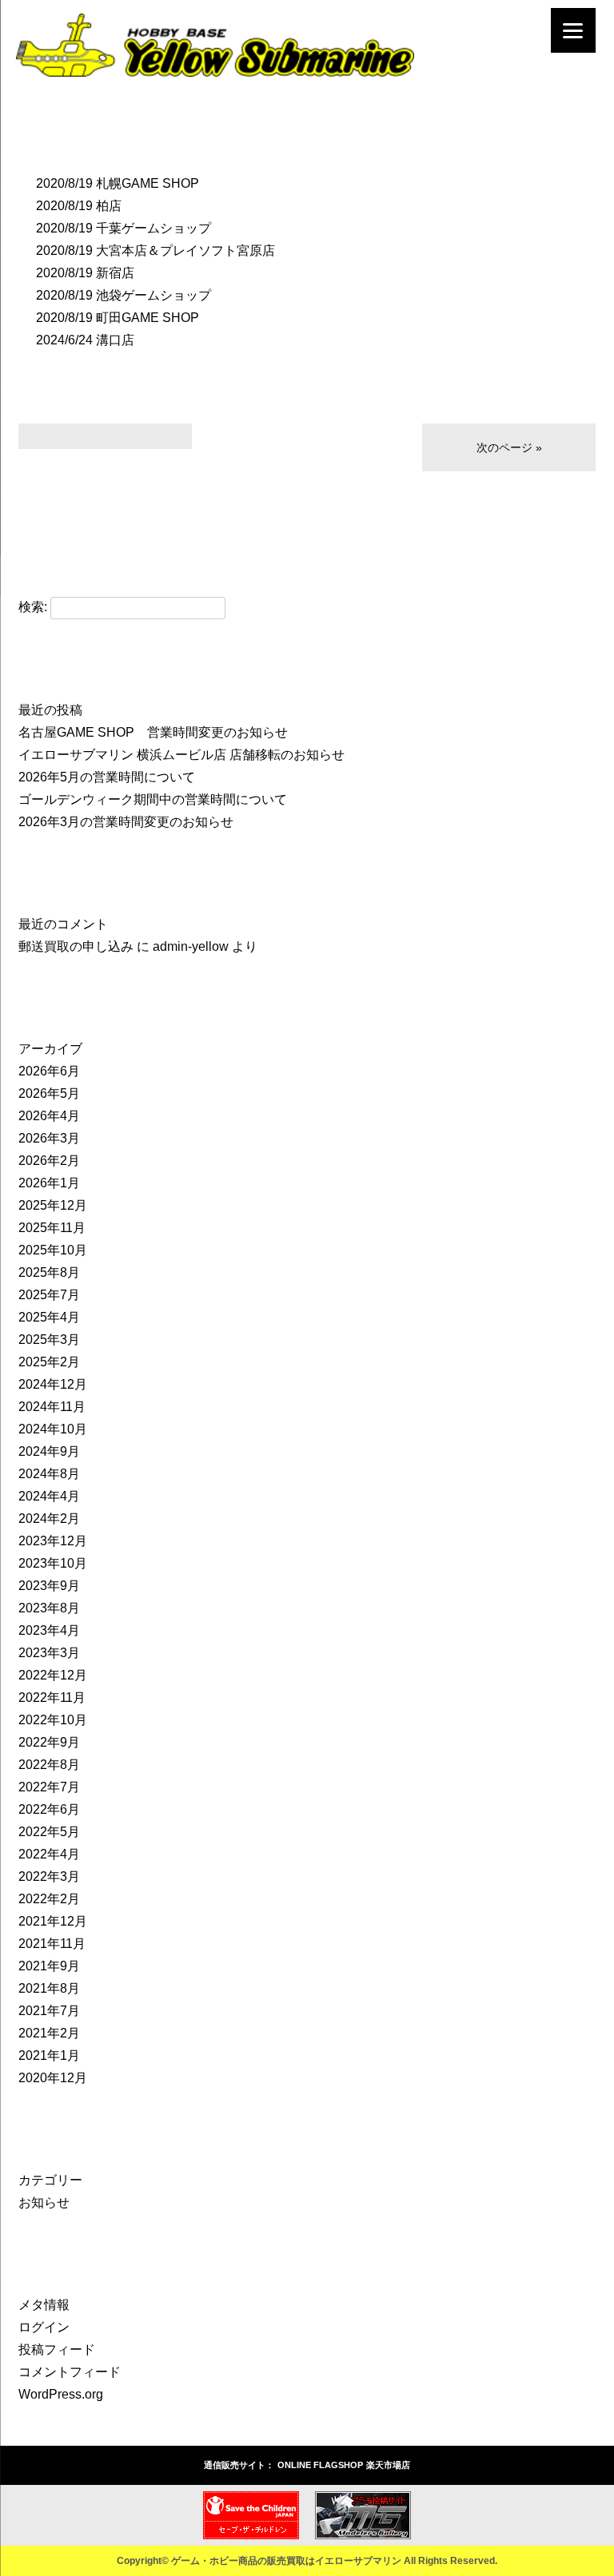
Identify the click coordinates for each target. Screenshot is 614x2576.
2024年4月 (49, 1496)
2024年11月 (52, 1407)
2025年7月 (49, 1295)
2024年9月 (49, 1451)
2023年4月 (49, 1630)
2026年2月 (49, 1161)
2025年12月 (53, 1205)
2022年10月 (53, 1720)
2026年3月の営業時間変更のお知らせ (126, 822)
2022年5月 (49, 1832)
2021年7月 (49, 2011)
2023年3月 (49, 1653)
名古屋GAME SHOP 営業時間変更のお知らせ (153, 732)
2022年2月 (49, 1899)
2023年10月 (53, 1563)
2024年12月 (53, 1384)
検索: (33, 607)
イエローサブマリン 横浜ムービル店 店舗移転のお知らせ (181, 755)
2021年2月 (49, 2033)
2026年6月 (49, 1071)
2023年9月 (49, 1586)
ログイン (44, 2327)
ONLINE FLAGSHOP (320, 2465)
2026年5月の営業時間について (107, 777)
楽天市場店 (388, 2465)
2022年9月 (49, 1742)
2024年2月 (49, 1519)
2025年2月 (49, 1362)
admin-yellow (191, 946)
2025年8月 (49, 1272)
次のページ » (509, 447)
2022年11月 (52, 1697)
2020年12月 (53, 2078)
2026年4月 (49, 1116)
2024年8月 (49, 1474)
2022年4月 (49, 1854)
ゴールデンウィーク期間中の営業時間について (153, 799)
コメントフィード (70, 2372)
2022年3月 (49, 1876)
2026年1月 (49, 1183)
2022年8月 (49, 1765)
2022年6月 (49, 1809)
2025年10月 (53, 1250)
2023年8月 (49, 1608)
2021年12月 (53, 1921)
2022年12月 (53, 1675)
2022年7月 (49, 1787)
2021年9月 (49, 1966)
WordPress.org (61, 2394)
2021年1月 (49, 2055)
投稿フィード (57, 2349)
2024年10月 (53, 1429)
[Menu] (573, 30)
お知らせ (44, 2202)
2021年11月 (52, 1944)
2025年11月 (52, 1228)
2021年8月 (49, 1988)
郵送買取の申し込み (76, 946)
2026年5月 (49, 1093)
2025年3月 (49, 1340)
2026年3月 (49, 1138)
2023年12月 (53, 1541)
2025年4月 (49, 1317)
